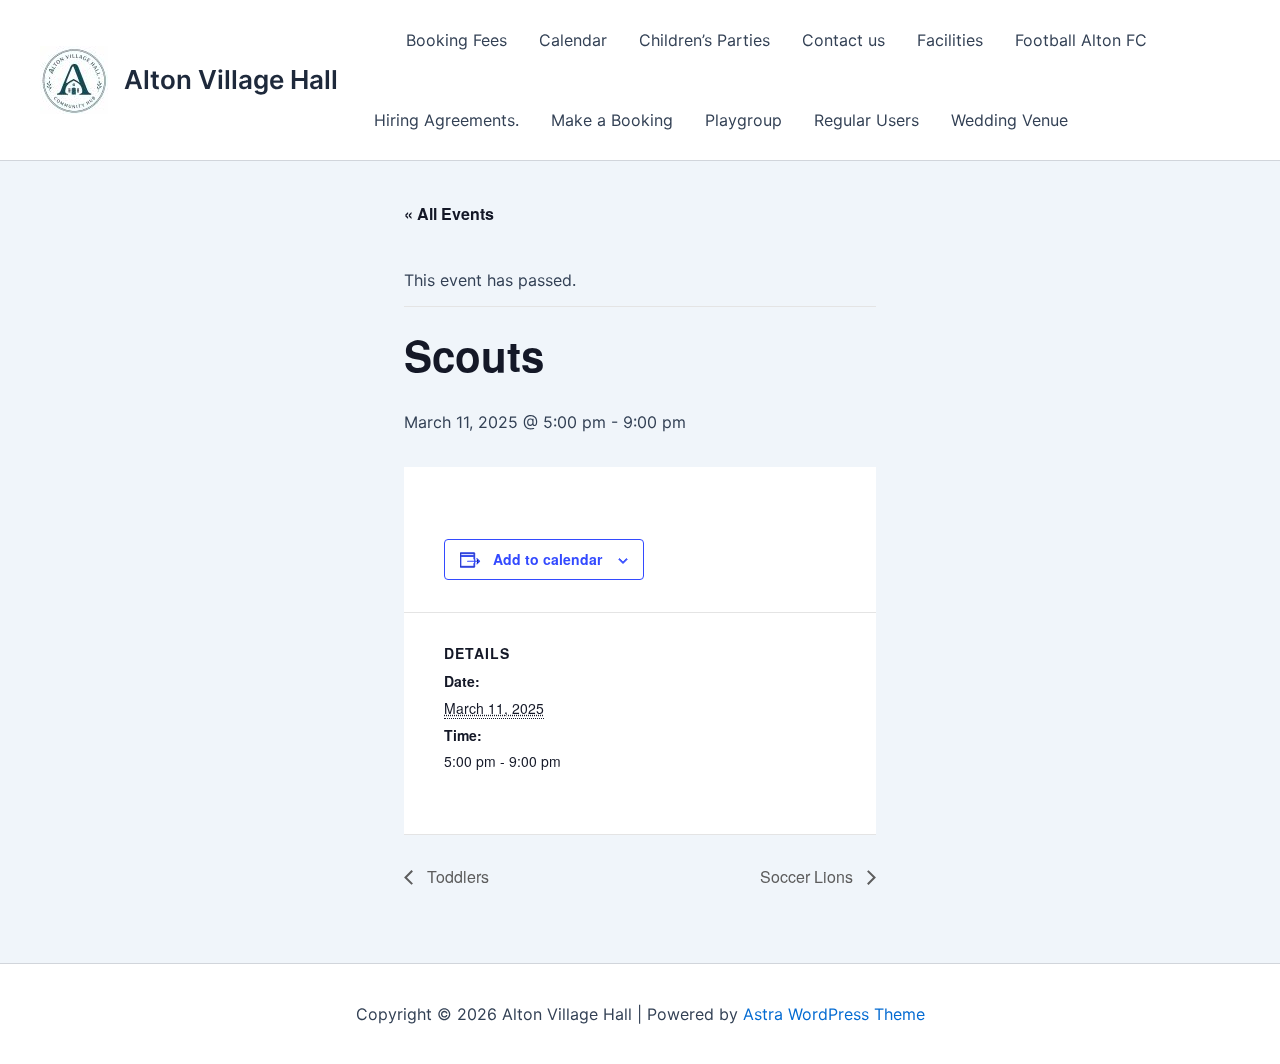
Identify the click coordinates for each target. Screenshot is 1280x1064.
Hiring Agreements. (446, 120)
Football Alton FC (1081, 40)
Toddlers (456, 876)
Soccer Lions (808, 876)
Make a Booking (612, 120)
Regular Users (866, 120)
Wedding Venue (1009, 120)
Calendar (573, 40)
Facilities (950, 40)
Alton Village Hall (231, 79)
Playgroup (743, 120)
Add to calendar (547, 559)
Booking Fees (456, 40)
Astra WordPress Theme (834, 1014)
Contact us (843, 40)
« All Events (449, 213)
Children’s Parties (704, 40)
